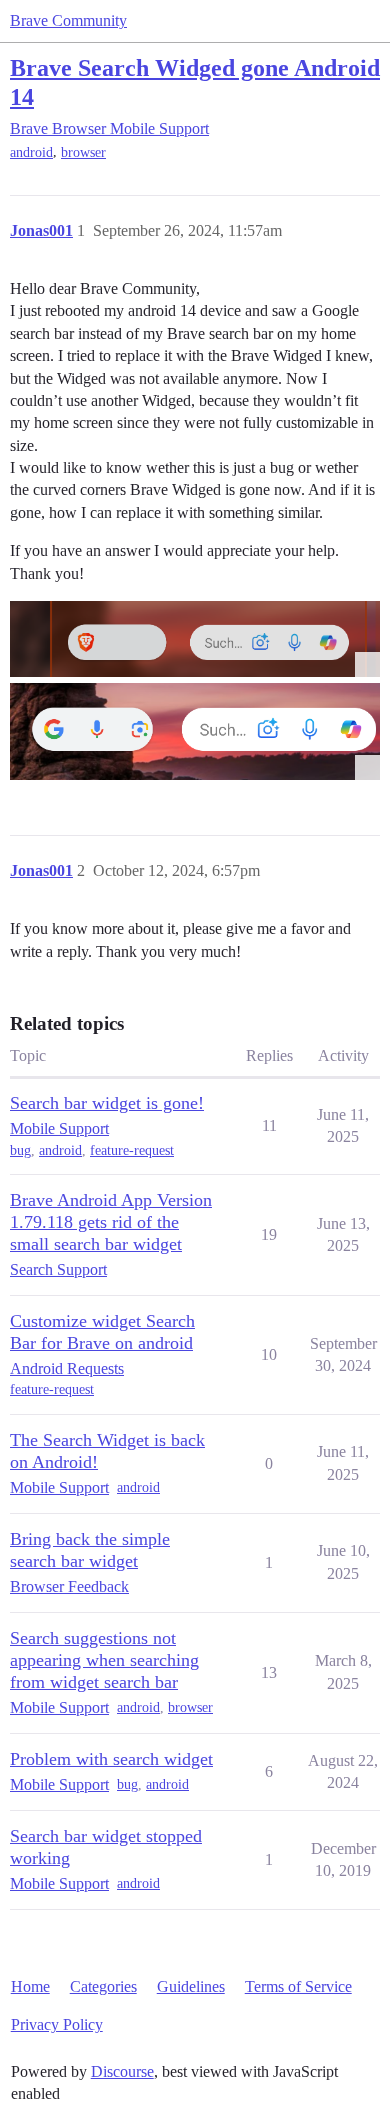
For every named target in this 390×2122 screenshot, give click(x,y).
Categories (103, 1986)
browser (83, 152)
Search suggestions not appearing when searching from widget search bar (104, 1660)
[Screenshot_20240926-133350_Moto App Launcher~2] (195, 731)
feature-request (132, 1150)
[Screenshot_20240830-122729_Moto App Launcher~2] (195, 639)
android (31, 152)
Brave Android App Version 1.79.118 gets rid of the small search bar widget (111, 1222)
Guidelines (191, 1986)
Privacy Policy (57, 2024)
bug (20, 1150)
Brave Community (68, 20)
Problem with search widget (111, 1759)
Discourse (122, 2071)
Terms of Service (298, 1986)
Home (30, 1986)
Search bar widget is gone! (107, 1103)
